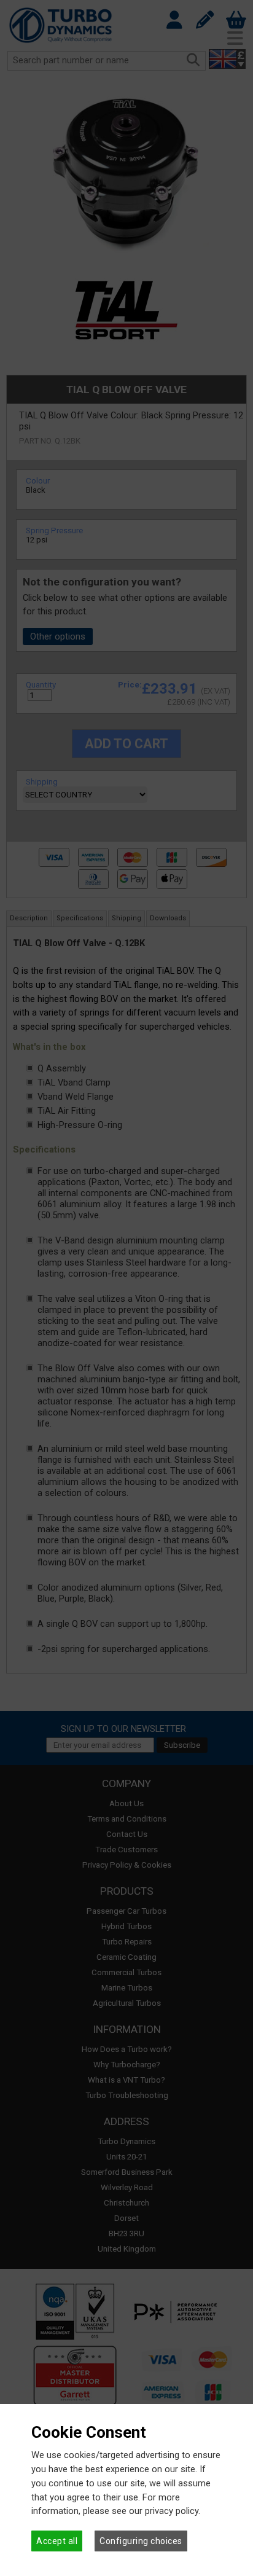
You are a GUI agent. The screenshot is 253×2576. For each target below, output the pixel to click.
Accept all (57, 2541)
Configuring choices (141, 2541)
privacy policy (172, 2511)
